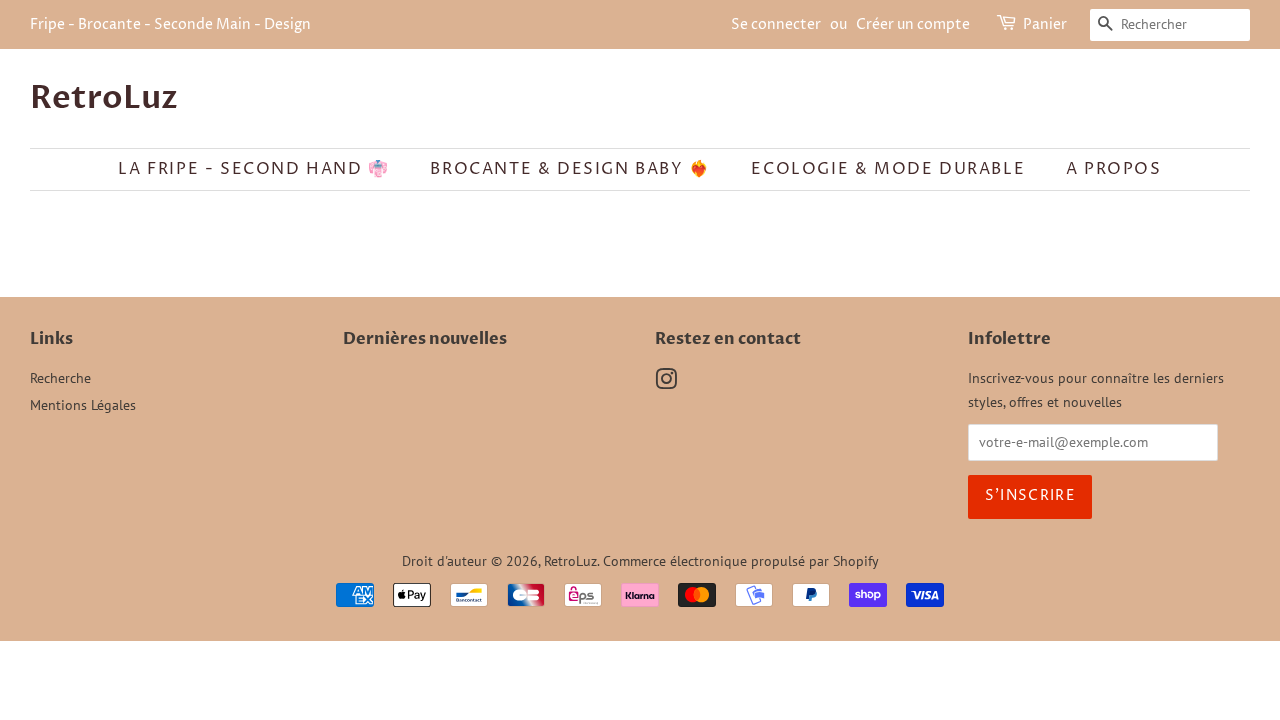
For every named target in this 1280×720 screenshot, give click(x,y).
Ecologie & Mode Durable (888, 169)
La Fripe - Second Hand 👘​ (253, 169)
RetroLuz (104, 98)
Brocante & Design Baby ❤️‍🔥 (570, 169)
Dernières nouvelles (425, 339)
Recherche (60, 378)
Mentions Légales (83, 405)
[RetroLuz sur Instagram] (666, 383)
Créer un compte (913, 24)
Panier (1045, 24)
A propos (1114, 169)
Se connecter (776, 24)
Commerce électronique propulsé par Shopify (741, 561)
